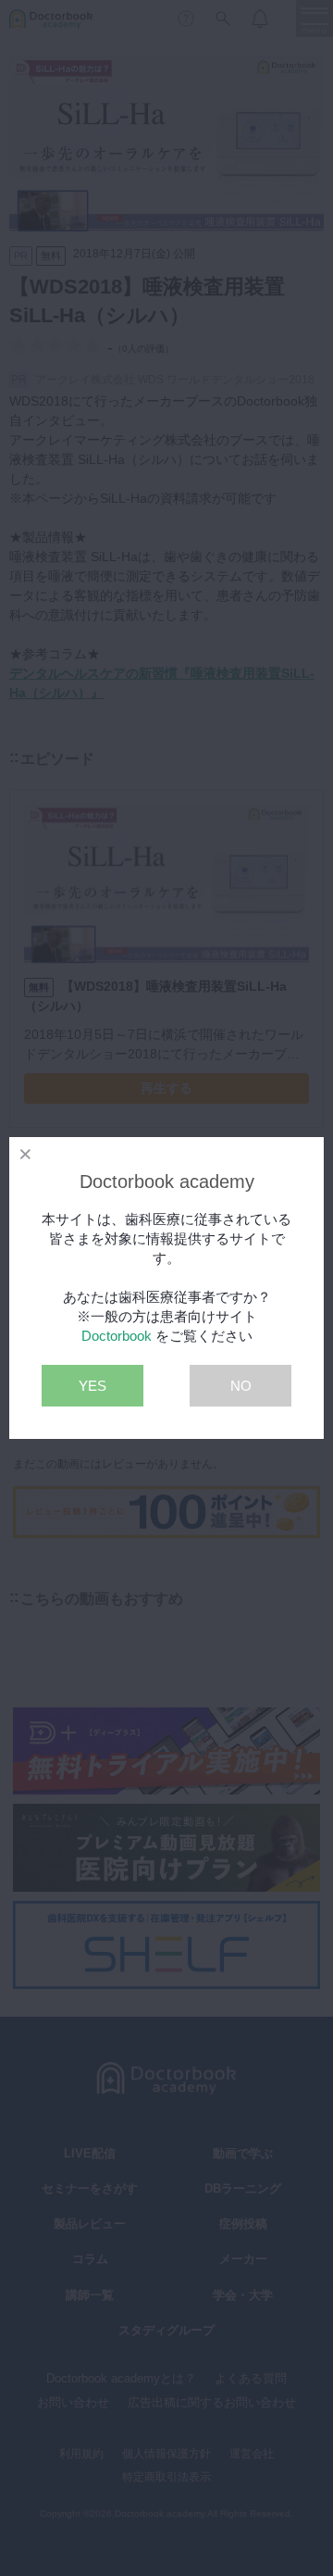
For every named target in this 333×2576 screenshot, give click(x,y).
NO (241, 1386)
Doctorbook (117, 1336)
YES (92, 1386)
